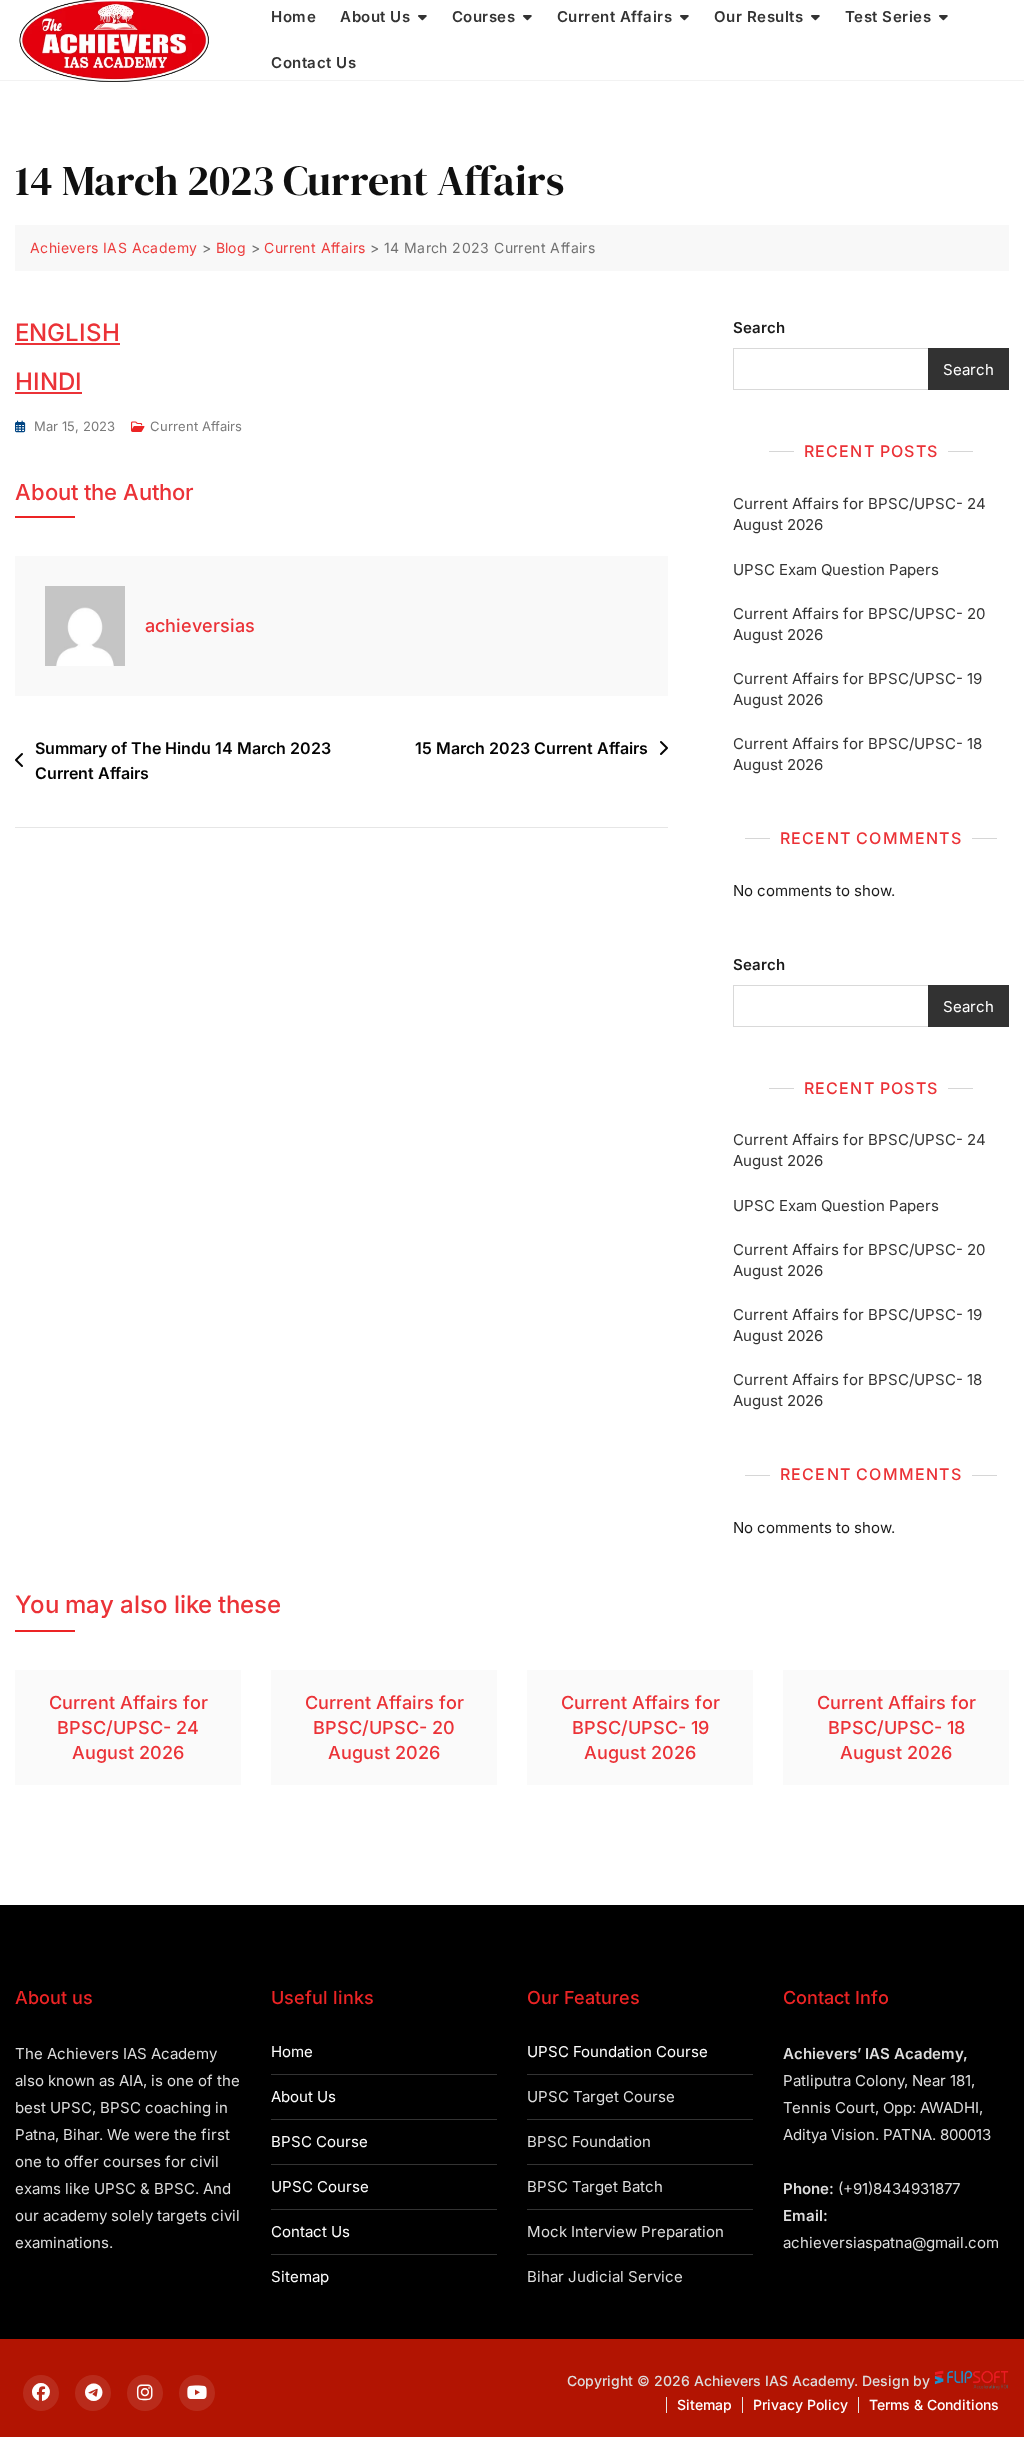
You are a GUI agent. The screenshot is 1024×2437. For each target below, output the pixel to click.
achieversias (200, 625)
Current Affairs (196, 426)
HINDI (48, 381)
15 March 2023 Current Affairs (531, 748)
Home (292, 2051)
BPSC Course (319, 2141)
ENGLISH (67, 332)
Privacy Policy (800, 2404)
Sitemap (300, 2276)
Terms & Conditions (934, 2404)
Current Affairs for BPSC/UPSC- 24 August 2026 (859, 514)
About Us (303, 2096)
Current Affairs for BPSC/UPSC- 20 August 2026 (859, 624)
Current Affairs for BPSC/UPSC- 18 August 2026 (857, 754)
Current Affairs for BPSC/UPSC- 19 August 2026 (857, 689)
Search (759, 327)
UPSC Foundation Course (617, 2051)
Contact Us (313, 62)
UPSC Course (320, 2186)
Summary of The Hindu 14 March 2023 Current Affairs (183, 761)
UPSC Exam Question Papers (836, 569)
